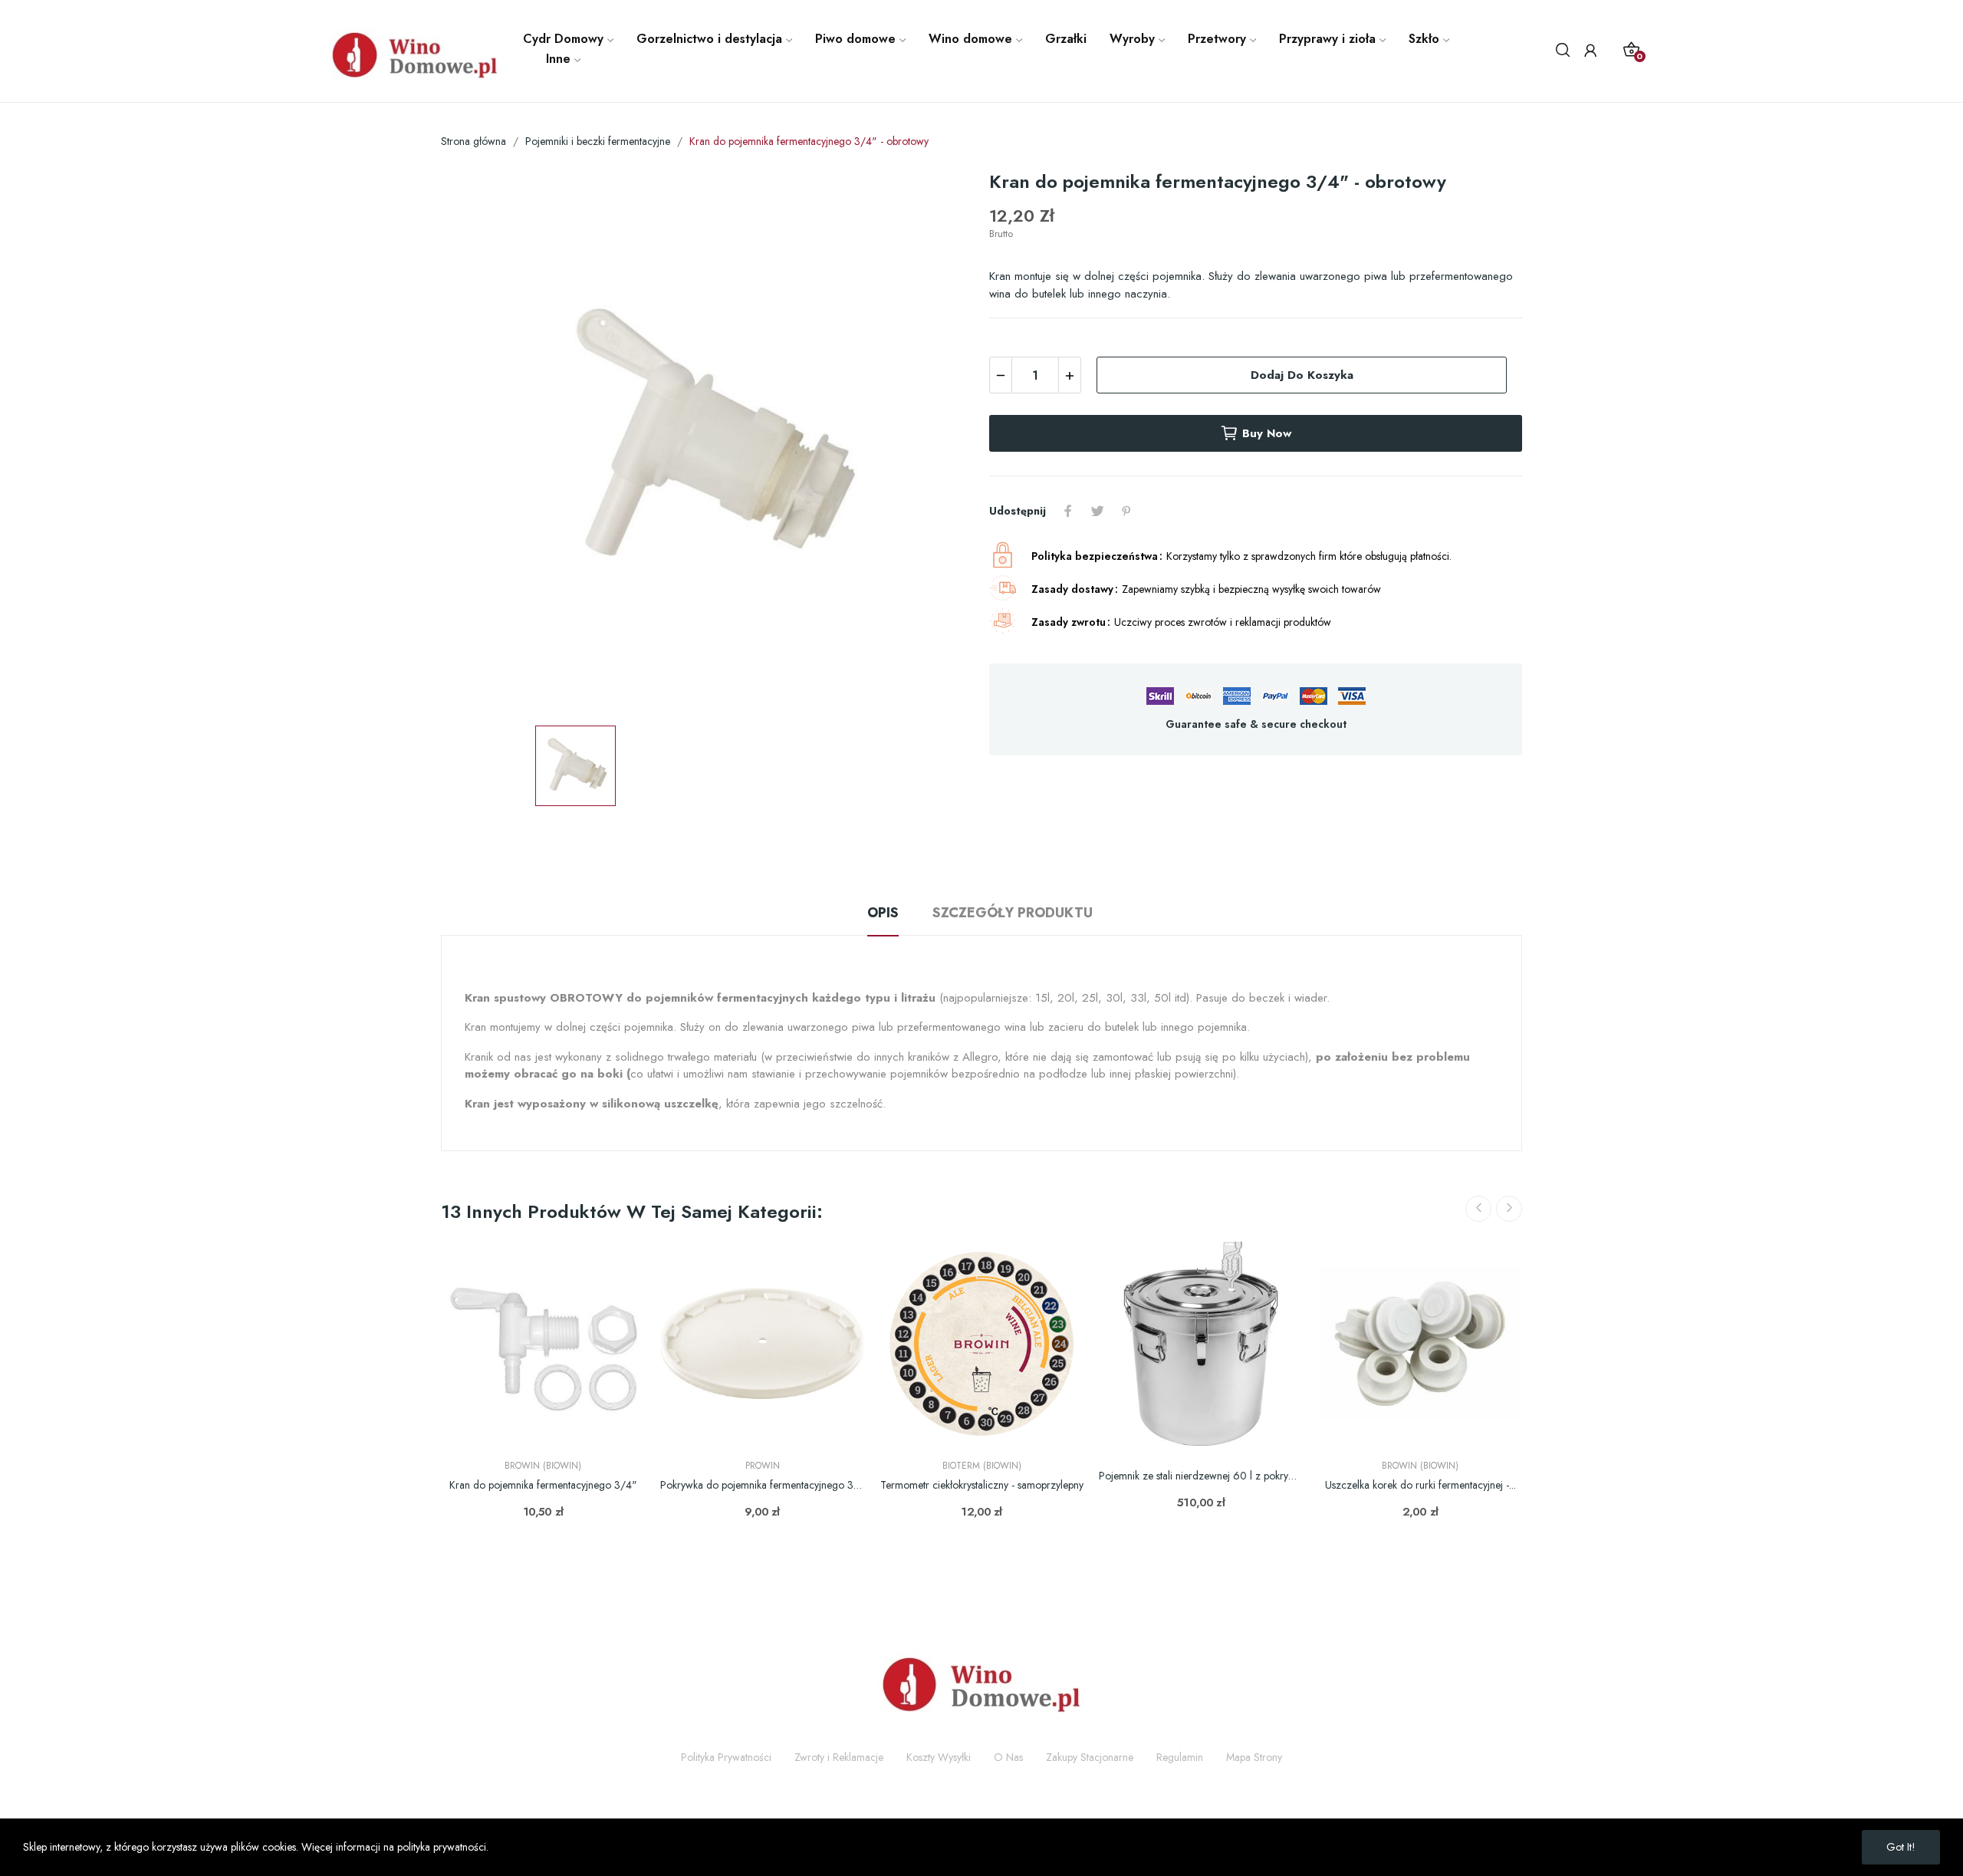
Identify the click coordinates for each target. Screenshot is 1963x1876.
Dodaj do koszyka (1302, 375)
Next (1509, 1209)
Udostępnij (1068, 511)
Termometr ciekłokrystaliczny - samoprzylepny (982, 1485)
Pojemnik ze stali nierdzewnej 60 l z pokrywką (1201, 1476)
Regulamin (1180, 1757)
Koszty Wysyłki (939, 1757)
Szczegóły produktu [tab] (1013, 913)
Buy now (1267, 433)
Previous (1478, 1209)
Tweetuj (1097, 511)
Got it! (1901, 1847)
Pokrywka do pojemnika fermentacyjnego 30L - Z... (762, 1485)
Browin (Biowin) (543, 1466)
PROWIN (763, 1466)
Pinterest (1126, 511)
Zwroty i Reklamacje (839, 1757)
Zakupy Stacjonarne (1090, 1757)
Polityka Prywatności (726, 1757)
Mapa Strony (1254, 1757)
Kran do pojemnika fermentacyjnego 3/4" (543, 1485)
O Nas (1008, 1757)
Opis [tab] (883, 913)
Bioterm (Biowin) (982, 1466)
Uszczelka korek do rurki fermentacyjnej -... (1420, 1485)
